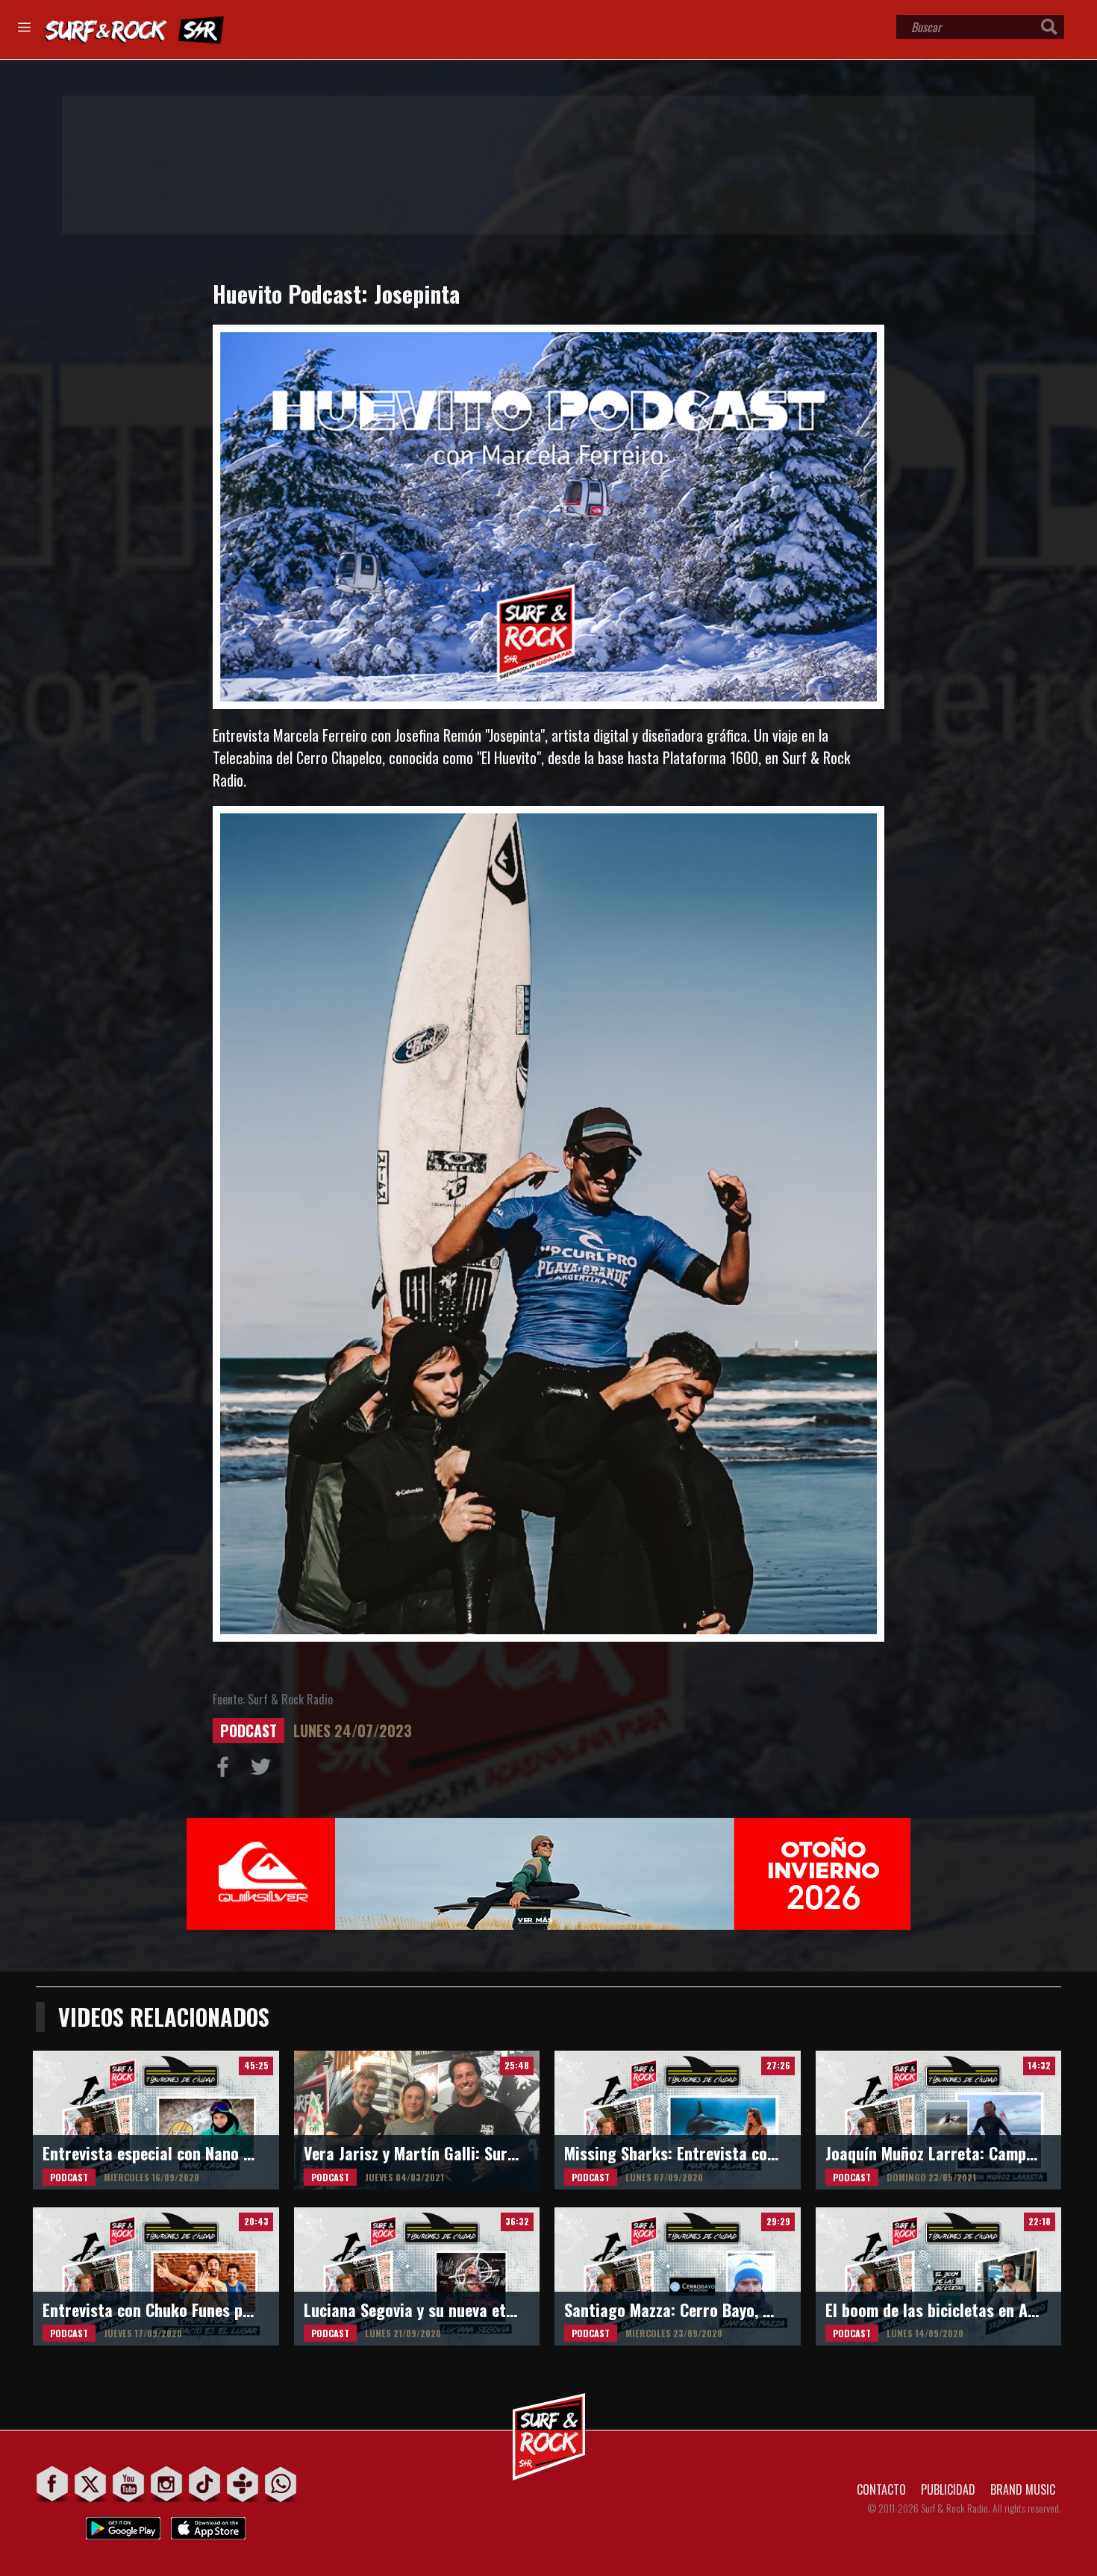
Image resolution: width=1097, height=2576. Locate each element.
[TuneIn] (243, 2484)
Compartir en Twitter (264, 1770)
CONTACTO (881, 2489)
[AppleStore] (208, 2524)
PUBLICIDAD (948, 2489)
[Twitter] (91, 2484)
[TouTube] (129, 2484)
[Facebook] (53, 2484)
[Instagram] (167, 2484)
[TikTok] (205, 2484)
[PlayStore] (123, 2524)
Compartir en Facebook (226, 1770)
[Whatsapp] (281, 2484)
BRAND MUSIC (1023, 2489)
